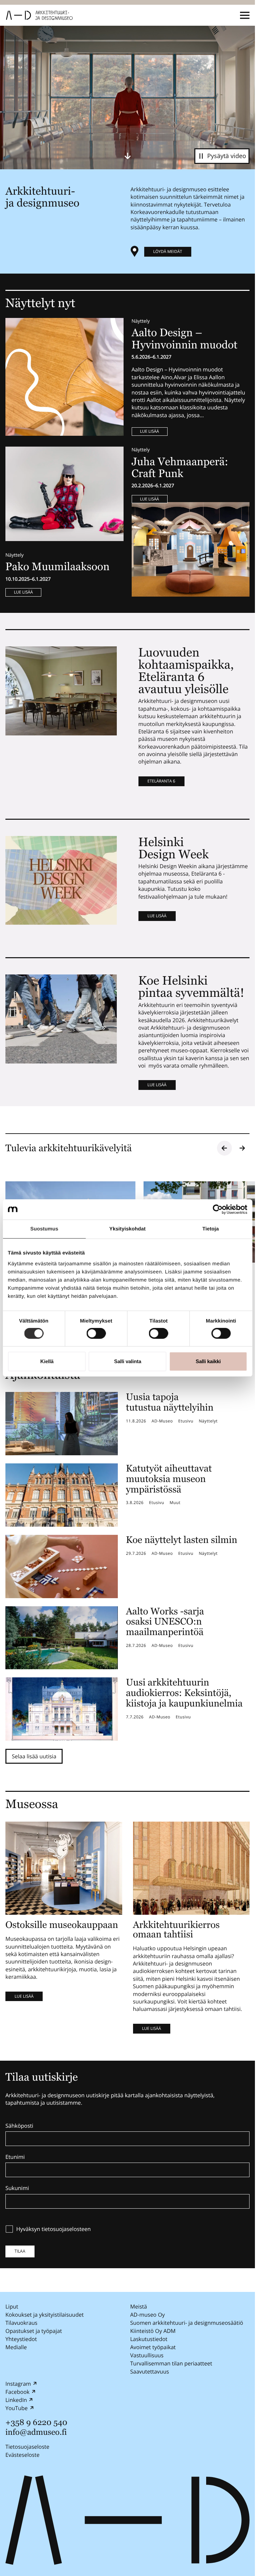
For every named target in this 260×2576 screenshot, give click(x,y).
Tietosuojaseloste (27, 2447)
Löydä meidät (168, 251)
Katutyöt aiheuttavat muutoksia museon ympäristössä (169, 1479)
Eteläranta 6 (161, 781)
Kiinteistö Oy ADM (153, 2331)
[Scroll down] (128, 156)
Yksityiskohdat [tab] (127, 1229)
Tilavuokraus (21, 2323)
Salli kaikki (208, 1361)
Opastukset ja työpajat (34, 2331)
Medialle (16, 2347)
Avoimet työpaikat (153, 2347)
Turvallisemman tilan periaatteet (171, 2363)
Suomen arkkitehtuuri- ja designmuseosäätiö (187, 2323)
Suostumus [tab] (45, 1229)
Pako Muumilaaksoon (58, 567)
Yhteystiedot (21, 2339)
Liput (12, 2306)
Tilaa (20, 2251)
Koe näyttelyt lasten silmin (182, 1540)
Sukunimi (17, 2188)
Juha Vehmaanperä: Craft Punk (180, 468)
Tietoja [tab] (211, 1229)
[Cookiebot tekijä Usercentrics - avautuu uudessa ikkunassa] (218, 1209)
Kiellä (47, 1361)
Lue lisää (150, 431)
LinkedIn (16, 2400)
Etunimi (15, 2157)
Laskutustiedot (149, 2339)
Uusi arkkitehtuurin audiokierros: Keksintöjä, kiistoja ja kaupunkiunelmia (184, 1693)
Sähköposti (19, 2126)
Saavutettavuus (150, 2371)
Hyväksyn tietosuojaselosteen (53, 2229)
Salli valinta (128, 1361)
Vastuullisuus (147, 2355)
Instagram (18, 2384)
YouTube (17, 2408)
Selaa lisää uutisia (34, 1756)
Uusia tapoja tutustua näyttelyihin (170, 1402)
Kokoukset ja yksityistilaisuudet (45, 2315)
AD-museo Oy (148, 2315)
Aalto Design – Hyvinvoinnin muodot (186, 339)
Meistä (139, 2306)
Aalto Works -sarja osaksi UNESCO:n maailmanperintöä (165, 1622)
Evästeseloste (23, 2455)
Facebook (17, 2392)
